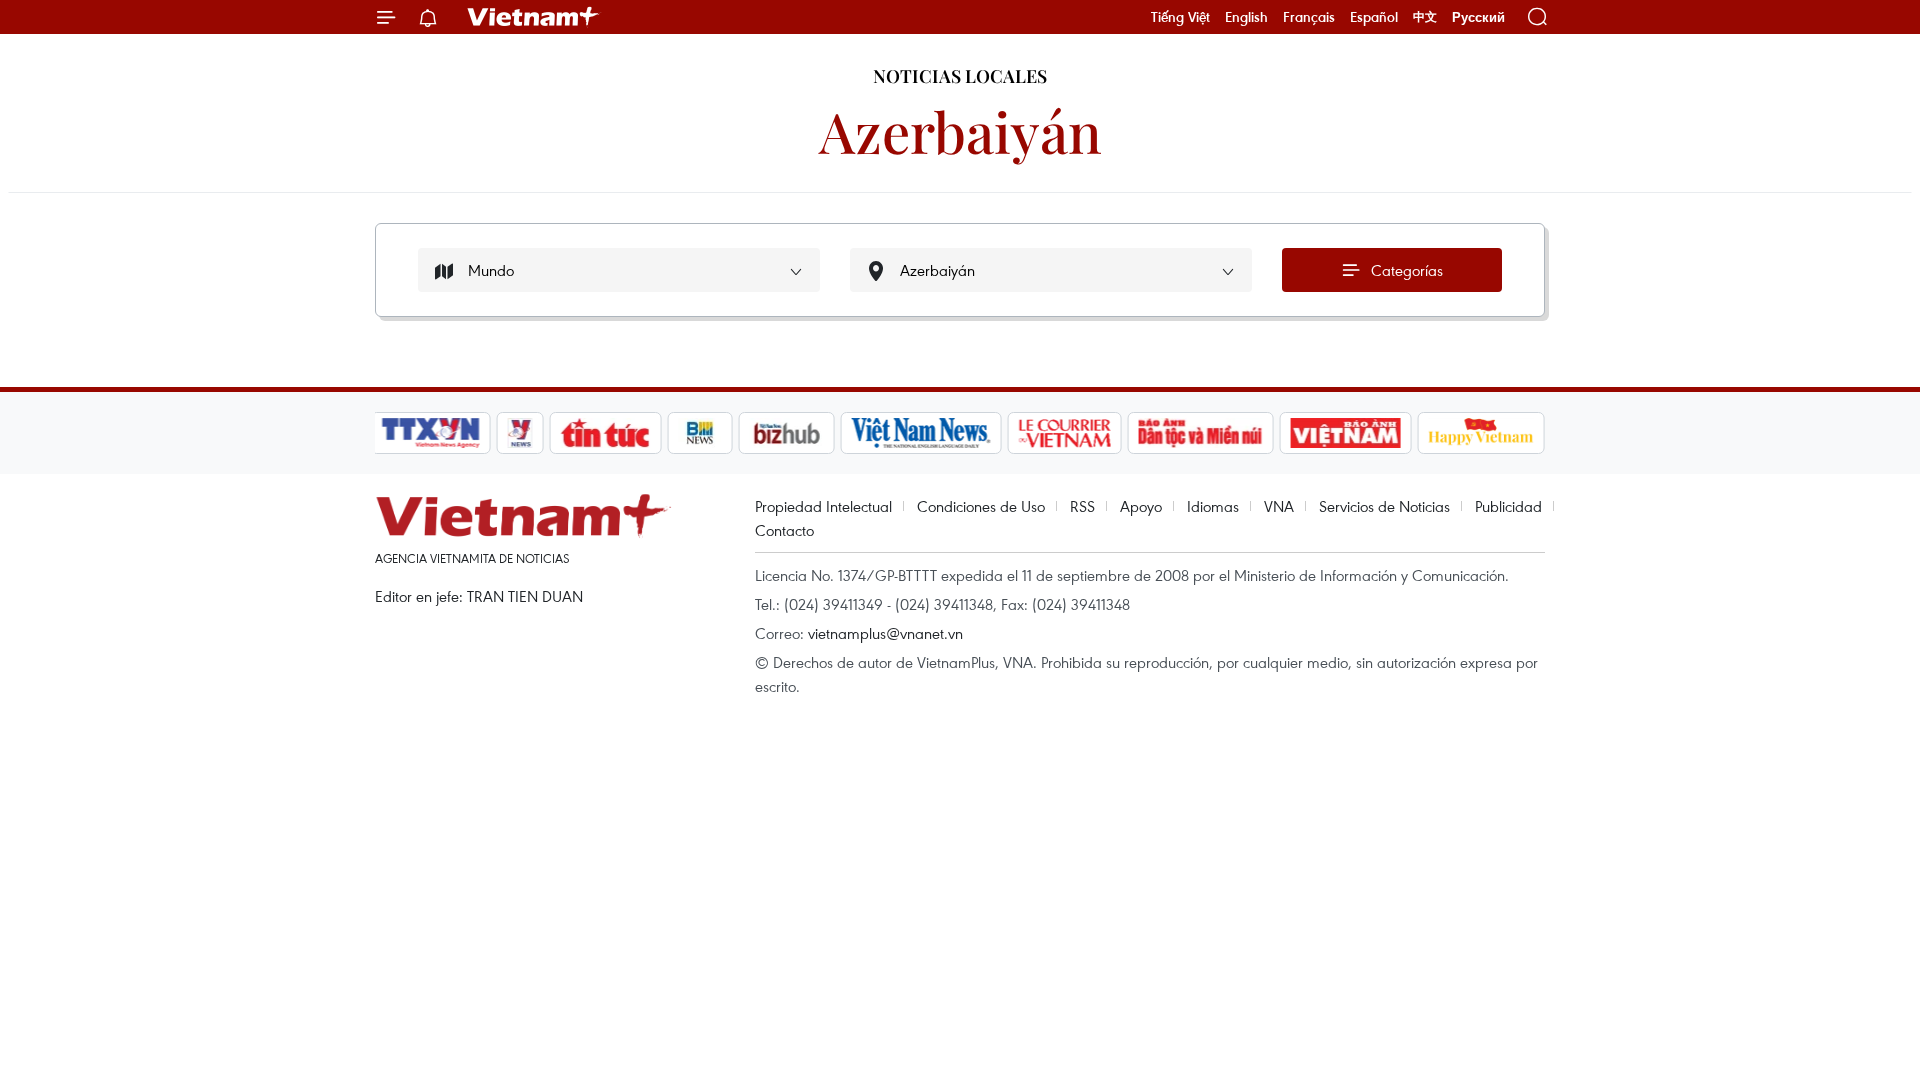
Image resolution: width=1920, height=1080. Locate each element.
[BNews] (700, 433)
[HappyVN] (1481, 433)
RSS (1082, 506)
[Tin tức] (606, 433)
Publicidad (1508, 506)
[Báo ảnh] (1345, 433)
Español (1374, 17)
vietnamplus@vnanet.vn (885, 633)
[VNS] (920, 433)
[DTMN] (1200, 433)
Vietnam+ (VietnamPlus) (534, 17)
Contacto (784, 530)
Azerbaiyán (960, 130)
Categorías (1407, 270)
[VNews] (520, 433)
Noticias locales (960, 76)
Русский (1478, 17)
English (1246, 17)
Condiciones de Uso (981, 506)
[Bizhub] (786, 433)
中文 (1425, 17)
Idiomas (1213, 506)
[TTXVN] (431, 433)
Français (1309, 17)
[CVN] (1064, 433)
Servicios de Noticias (1384, 506)
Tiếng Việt (1180, 17)
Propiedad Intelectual (823, 506)
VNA (1279, 506)
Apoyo (1141, 506)
